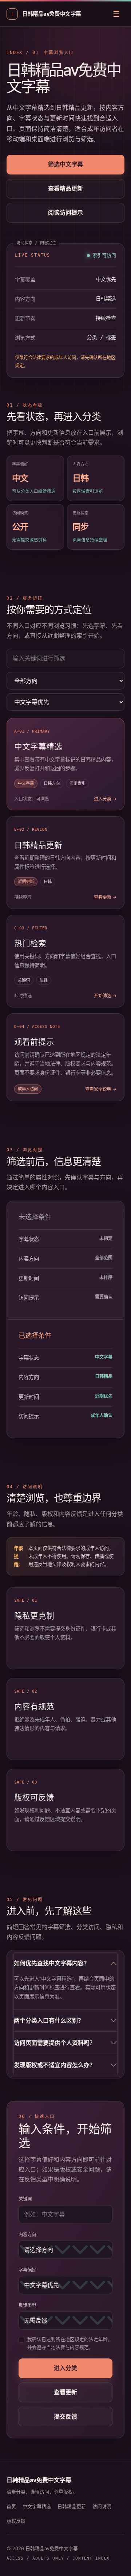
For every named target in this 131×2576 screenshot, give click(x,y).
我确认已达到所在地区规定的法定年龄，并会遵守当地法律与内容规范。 (70, 2343)
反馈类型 (27, 2305)
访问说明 (102, 2506)
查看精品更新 (65, 188)
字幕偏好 (27, 2270)
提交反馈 (65, 2416)
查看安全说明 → (101, 1089)
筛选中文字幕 (65, 164)
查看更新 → (105, 897)
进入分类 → (105, 799)
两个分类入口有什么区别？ (49, 2020)
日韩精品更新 (72, 2506)
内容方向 (27, 2235)
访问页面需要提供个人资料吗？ (55, 2043)
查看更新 (65, 2392)
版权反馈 (16, 2521)
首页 (11, 2506)
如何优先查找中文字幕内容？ (52, 1963)
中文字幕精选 (37, 2506)
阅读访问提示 (65, 212)
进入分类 (65, 2368)
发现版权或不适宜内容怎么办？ (55, 2065)
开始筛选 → (105, 996)
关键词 (25, 2199)
